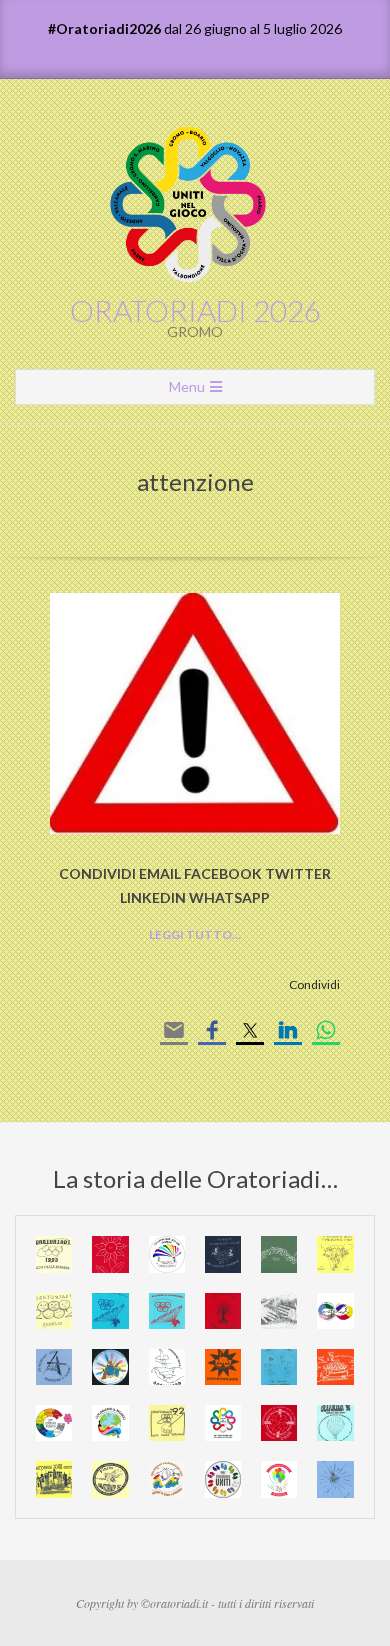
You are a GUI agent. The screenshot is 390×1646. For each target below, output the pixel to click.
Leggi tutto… (195, 934)
